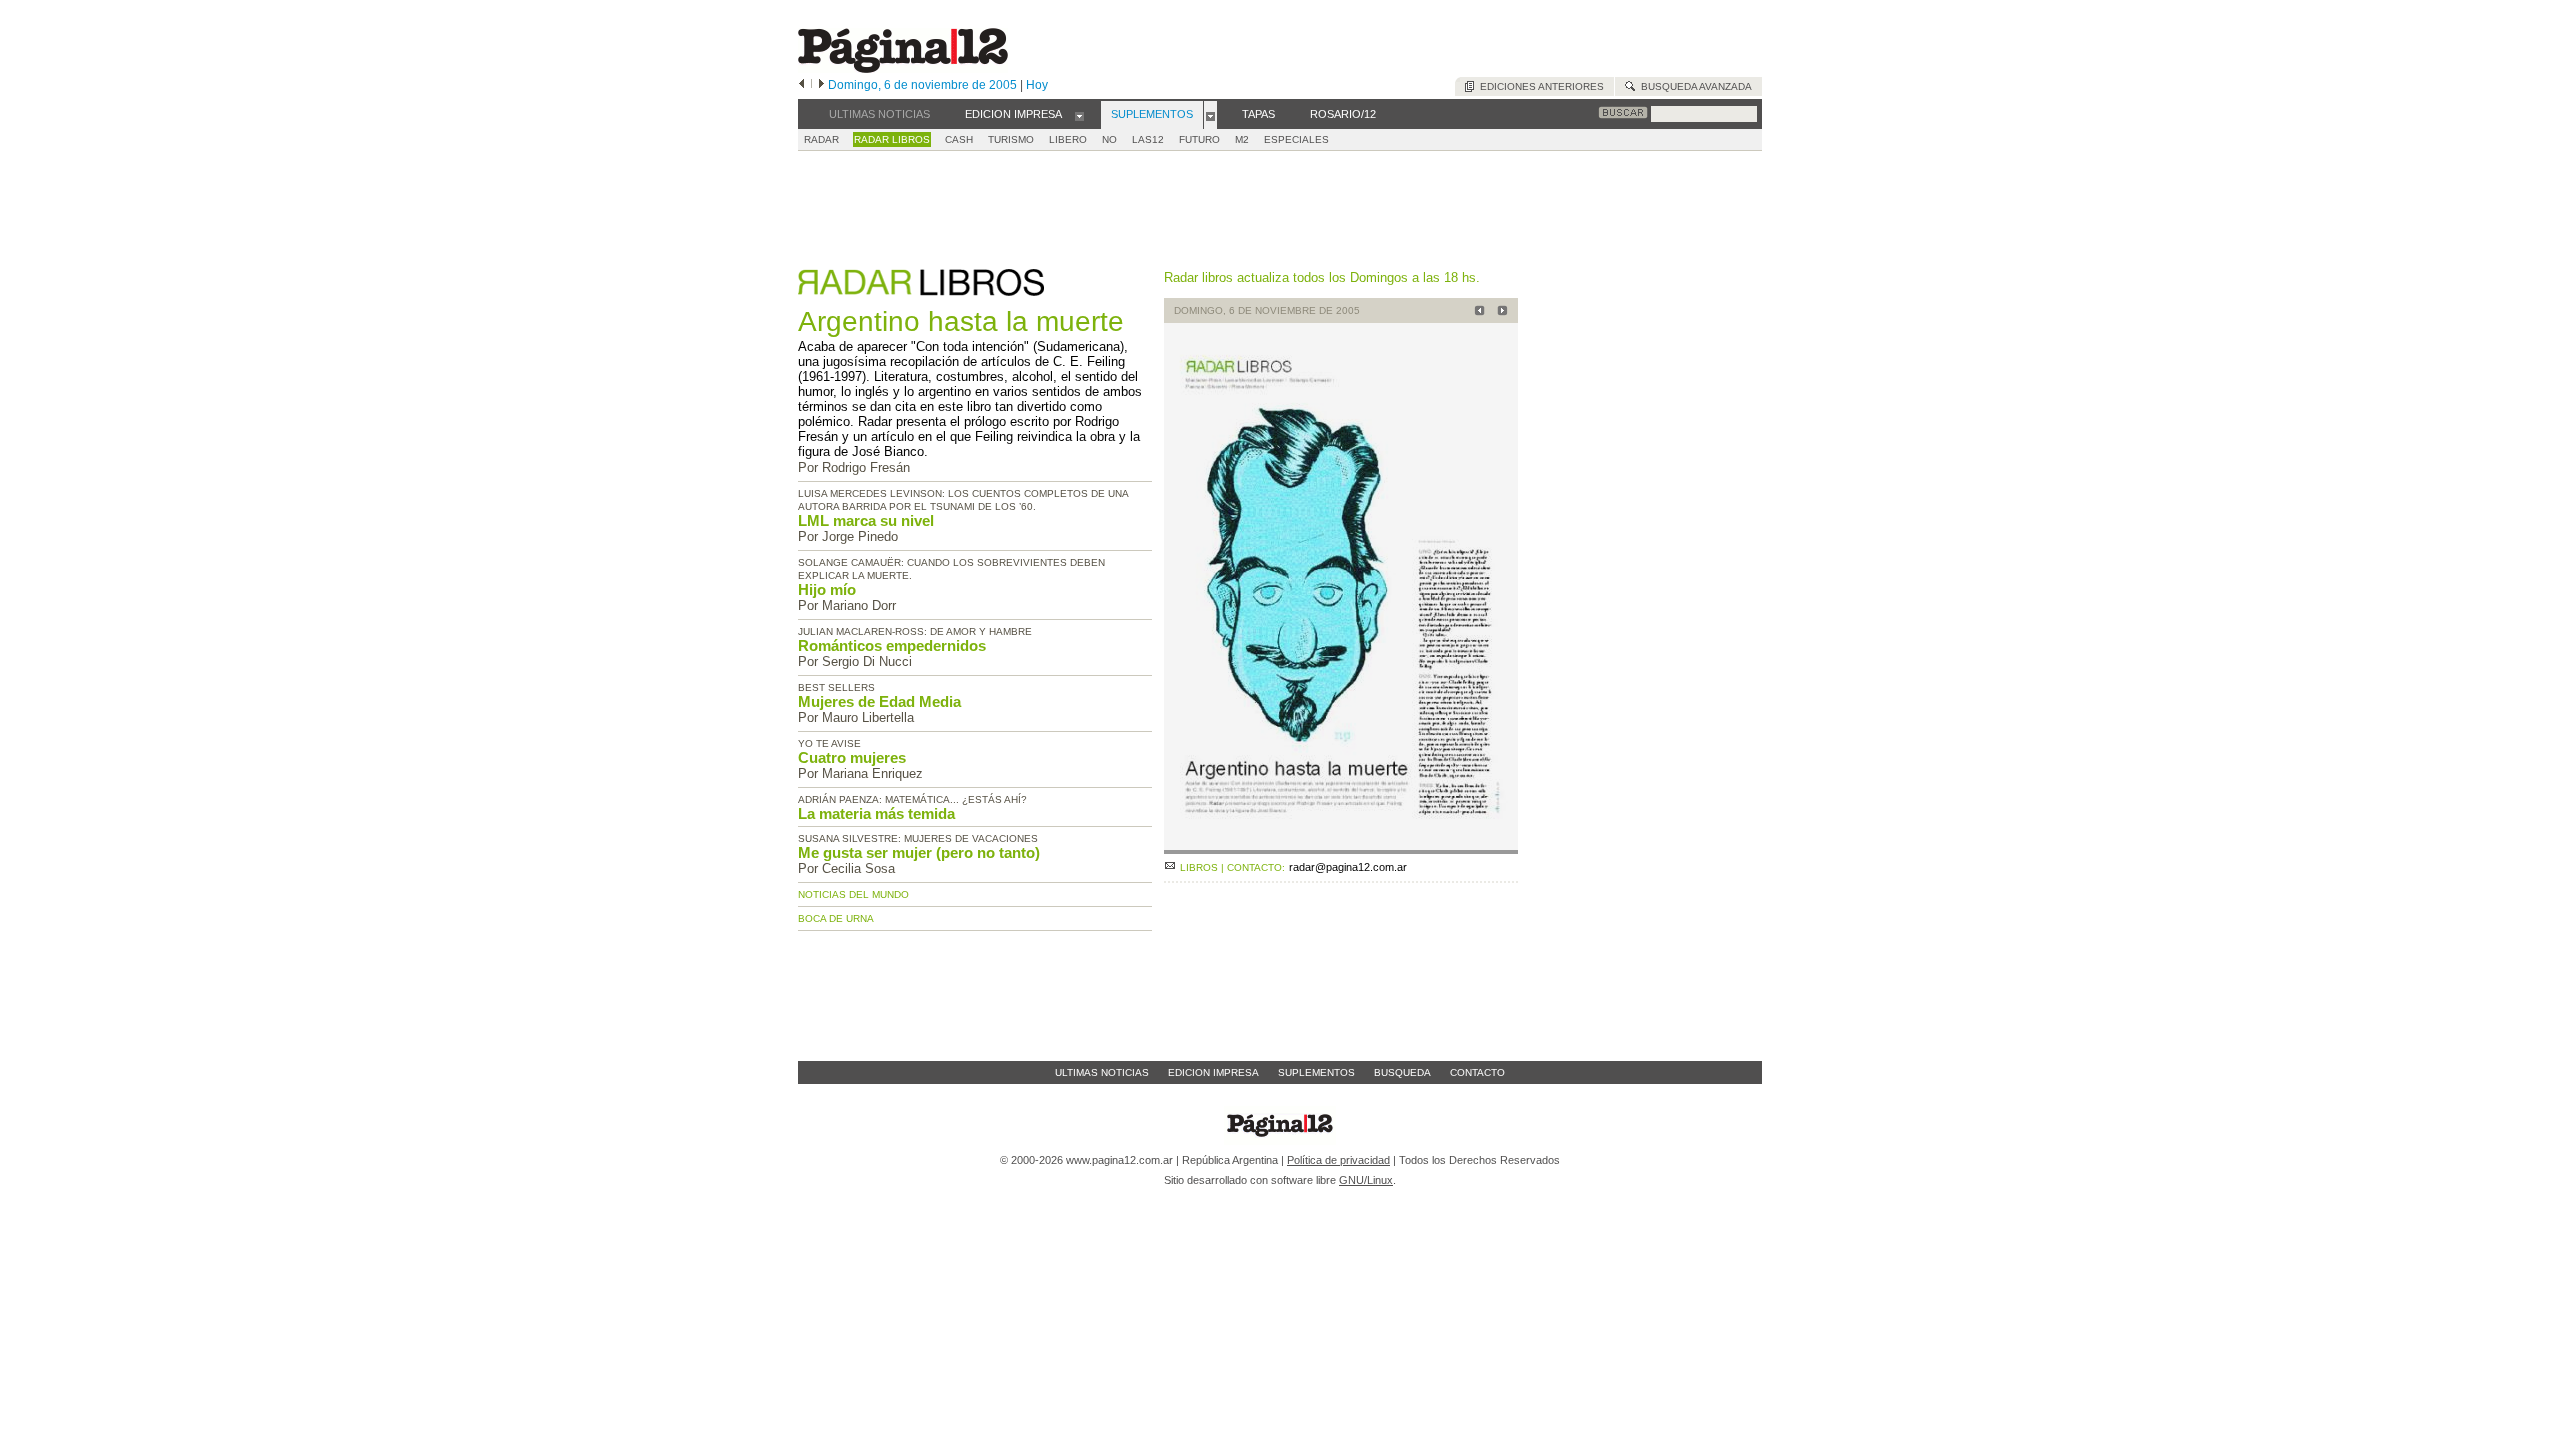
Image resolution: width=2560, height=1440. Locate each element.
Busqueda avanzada (1693, 86)
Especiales (1296, 139)
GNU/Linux (1366, 1180)
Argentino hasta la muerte (961, 321)
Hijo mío (827, 589)
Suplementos (1316, 1072)
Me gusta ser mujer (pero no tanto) (919, 852)
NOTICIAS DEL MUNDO (853, 894)
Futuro (1199, 139)
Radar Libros (892, 139)
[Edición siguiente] (821, 85)
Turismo (1011, 139)
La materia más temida (876, 813)
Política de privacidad (1338, 1160)
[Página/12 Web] (903, 68)
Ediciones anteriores (1539, 86)
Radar (821, 139)
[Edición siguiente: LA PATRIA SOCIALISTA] (1499, 312)
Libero (1068, 139)
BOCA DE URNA (836, 918)
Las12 (1148, 139)
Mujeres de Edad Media (879, 701)
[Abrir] (1079, 115)
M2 (1242, 139)
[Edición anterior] (801, 85)
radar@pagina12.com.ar (1348, 867)
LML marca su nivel (866, 520)
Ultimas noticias (1102, 1072)
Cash (959, 139)
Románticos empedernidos (892, 645)
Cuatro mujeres (852, 757)
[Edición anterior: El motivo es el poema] (1476, 312)
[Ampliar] (1341, 845)
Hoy (1037, 85)
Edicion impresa (1213, 1072)
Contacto (1477, 1072)
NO (1109, 139)
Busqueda (1402, 1072)
